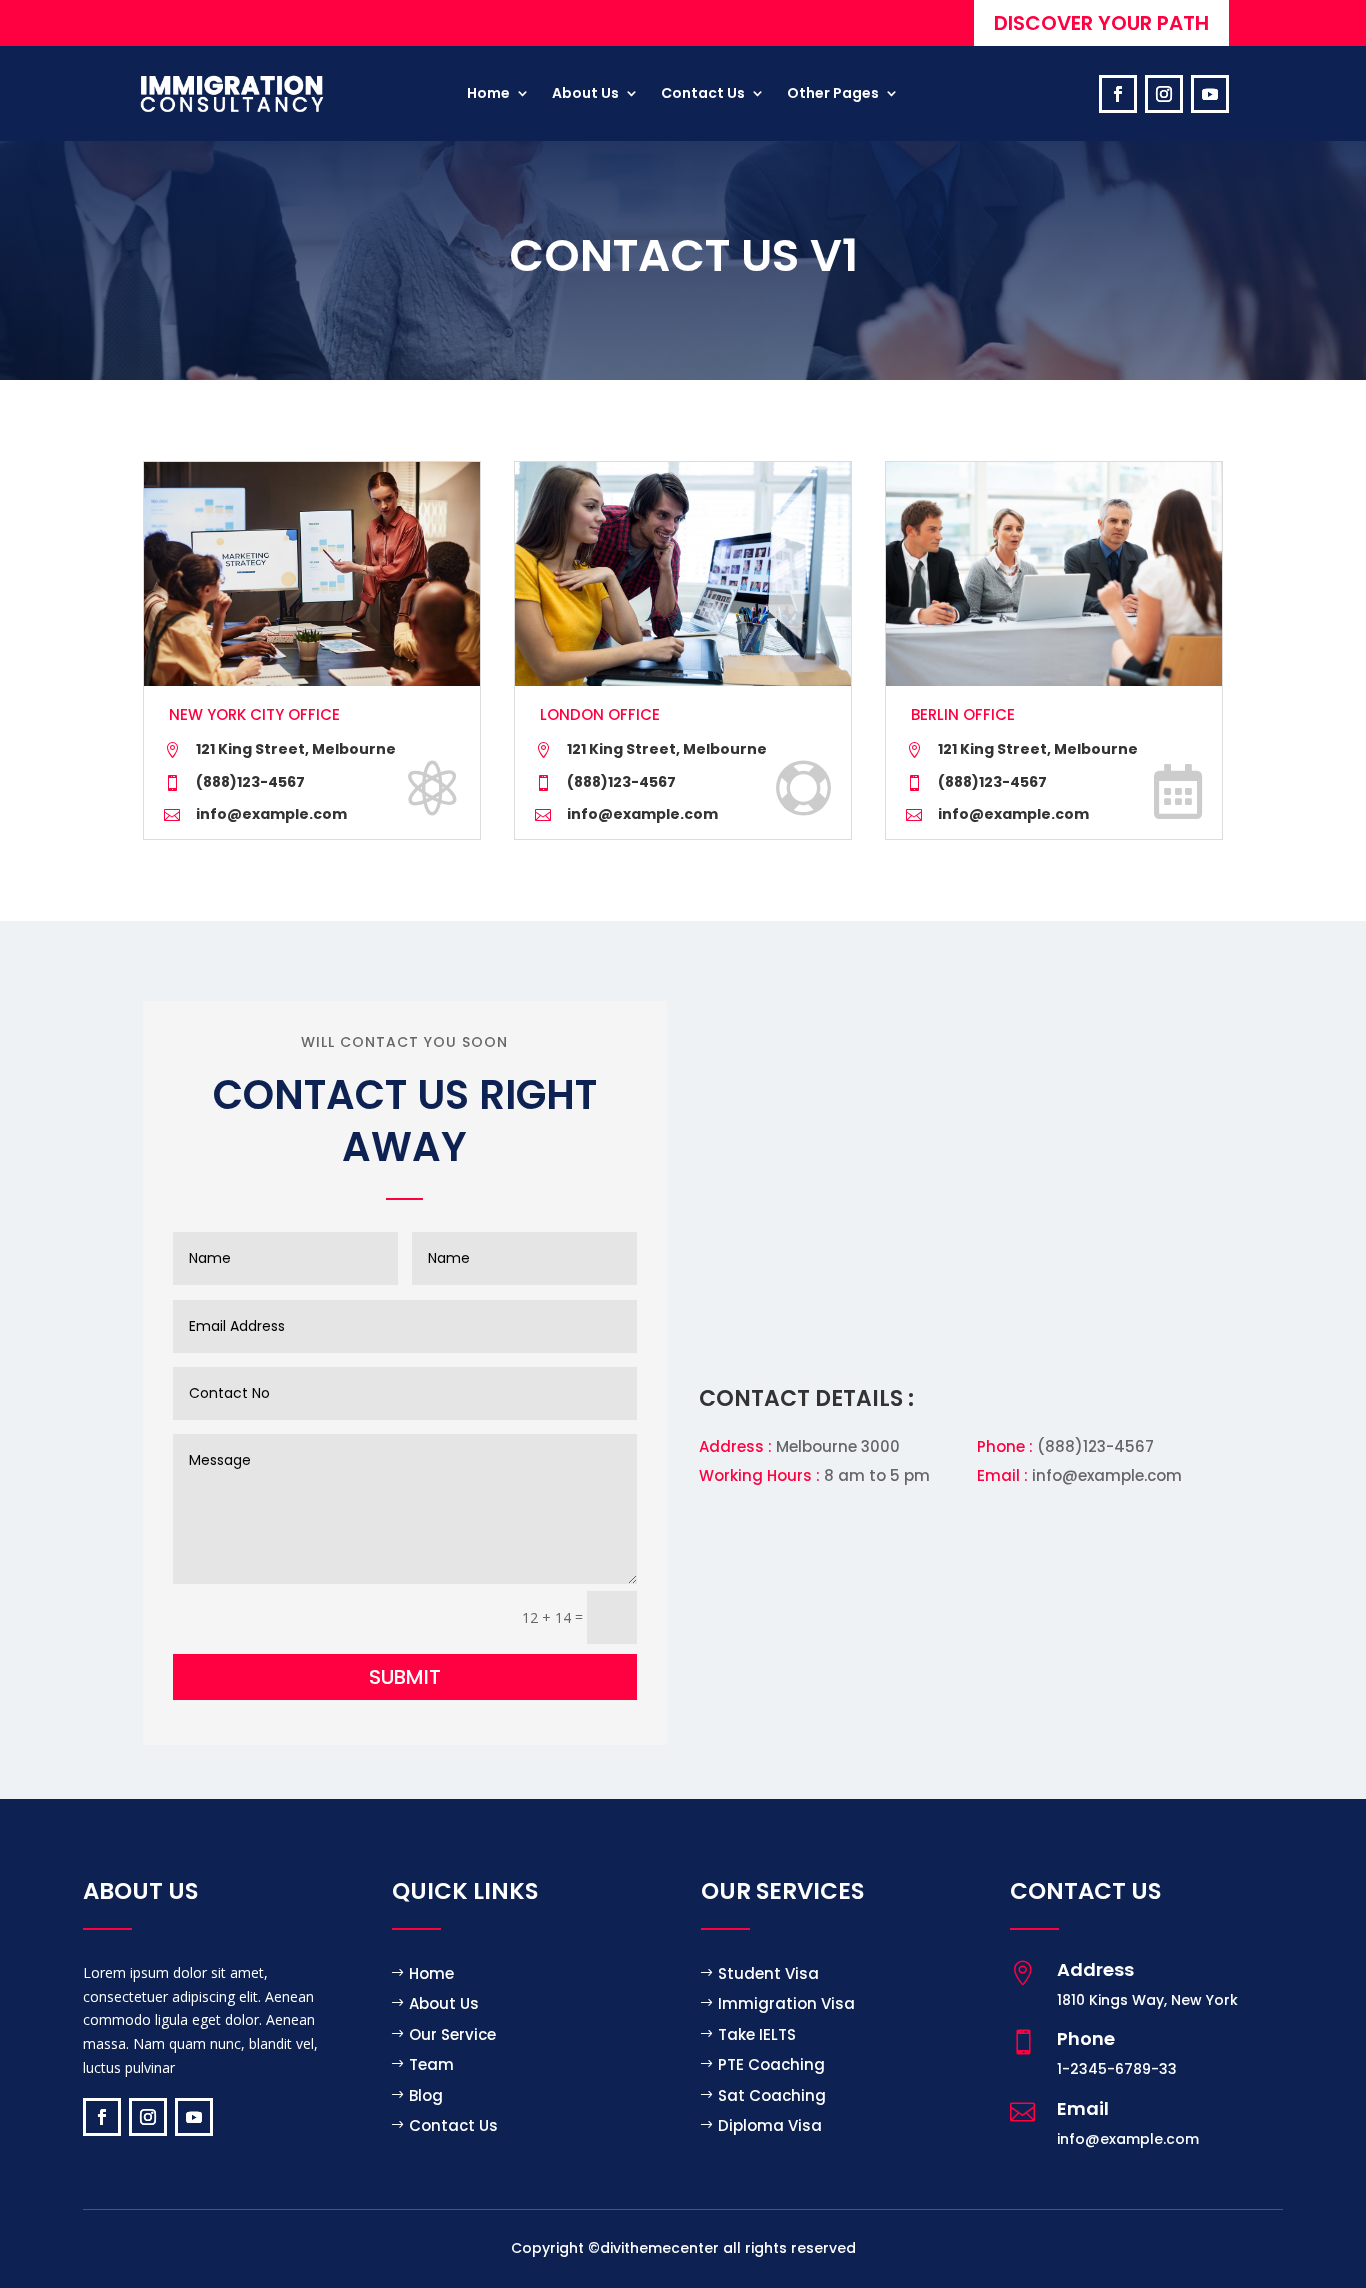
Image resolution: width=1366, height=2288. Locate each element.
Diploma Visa (770, 2125)
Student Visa (768, 1973)
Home (488, 93)
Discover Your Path (1101, 23)
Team (431, 2064)
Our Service (452, 2034)
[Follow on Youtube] (1210, 94)
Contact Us (453, 2125)
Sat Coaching (772, 2095)
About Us (444, 2003)
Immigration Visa (786, 2003)
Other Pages (833, 93)
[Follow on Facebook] (1118, 94)
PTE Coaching (771, 2064)
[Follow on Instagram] (1164, 94)
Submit (405, 1677)
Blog (426, 2095)
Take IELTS (757, 2034)
